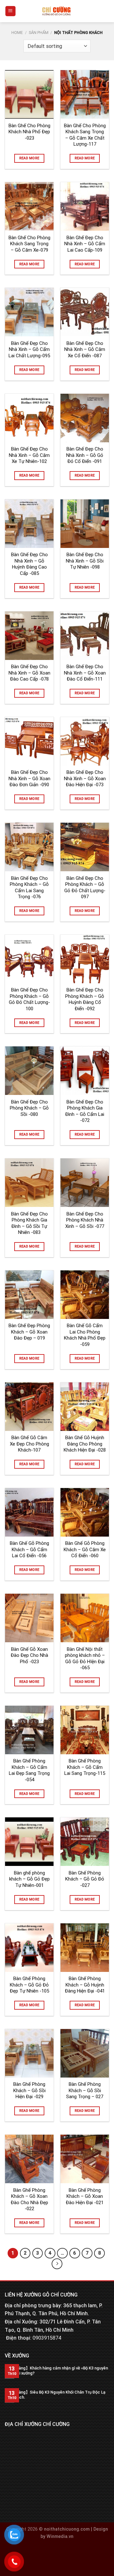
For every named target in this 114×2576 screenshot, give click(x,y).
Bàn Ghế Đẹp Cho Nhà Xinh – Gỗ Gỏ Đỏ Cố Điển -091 (85, 455)
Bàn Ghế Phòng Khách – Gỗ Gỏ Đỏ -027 (85, 1879)
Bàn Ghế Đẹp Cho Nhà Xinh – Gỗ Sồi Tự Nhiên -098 (85, 561)
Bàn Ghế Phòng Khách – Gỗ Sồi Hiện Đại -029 (29, 2090)
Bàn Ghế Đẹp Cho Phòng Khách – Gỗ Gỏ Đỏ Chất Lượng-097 (85, 888)
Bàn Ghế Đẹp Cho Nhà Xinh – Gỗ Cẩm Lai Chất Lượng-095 (29, 349)
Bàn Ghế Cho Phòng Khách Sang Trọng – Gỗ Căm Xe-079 (29, 244)
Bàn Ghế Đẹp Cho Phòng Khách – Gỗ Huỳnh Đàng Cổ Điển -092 (85, 999)
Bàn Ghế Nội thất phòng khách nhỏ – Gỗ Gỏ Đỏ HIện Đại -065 (85, 1659)
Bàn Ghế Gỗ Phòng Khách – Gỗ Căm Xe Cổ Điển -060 (85, 1549)
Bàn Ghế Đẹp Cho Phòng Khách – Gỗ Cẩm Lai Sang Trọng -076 (29, 888)
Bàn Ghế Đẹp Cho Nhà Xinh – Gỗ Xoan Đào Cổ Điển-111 (85, 673)
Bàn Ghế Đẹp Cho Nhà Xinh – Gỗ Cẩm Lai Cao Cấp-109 (85, 244)
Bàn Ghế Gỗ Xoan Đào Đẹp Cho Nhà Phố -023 (29, 1655)
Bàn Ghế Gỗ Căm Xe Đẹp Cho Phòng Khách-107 (29, 1444)
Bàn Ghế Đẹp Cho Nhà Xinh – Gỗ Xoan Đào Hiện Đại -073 (85, 778)
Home (17, 33)
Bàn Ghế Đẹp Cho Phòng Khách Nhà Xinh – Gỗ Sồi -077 (85, 1220)
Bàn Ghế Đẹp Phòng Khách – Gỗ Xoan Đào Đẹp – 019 (29, 1332)
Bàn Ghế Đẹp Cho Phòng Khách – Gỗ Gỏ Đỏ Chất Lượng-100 (29, 999)
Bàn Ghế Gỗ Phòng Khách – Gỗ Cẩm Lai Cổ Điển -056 (29, 1549)
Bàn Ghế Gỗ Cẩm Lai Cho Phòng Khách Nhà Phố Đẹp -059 (85, 1335)
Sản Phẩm (39, 33)
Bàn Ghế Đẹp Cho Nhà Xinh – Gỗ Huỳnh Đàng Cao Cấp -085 (29, 564)
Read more (29, 158)
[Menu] (11, 11)
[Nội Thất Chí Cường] (57, 11)
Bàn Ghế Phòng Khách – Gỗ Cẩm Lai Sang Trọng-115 (85, 1767)
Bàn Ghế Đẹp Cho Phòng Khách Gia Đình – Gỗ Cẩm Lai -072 (85, 1111)
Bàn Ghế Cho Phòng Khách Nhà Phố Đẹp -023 (29, 132)
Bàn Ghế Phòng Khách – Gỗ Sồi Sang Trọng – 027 (85, 2090)
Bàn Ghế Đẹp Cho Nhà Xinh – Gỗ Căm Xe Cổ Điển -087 (85, 349)
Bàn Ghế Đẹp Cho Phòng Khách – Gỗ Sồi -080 (29, 1108)
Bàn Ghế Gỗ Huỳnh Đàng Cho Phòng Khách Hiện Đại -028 (85, 1444)
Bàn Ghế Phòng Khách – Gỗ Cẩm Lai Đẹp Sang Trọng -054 (29, 1770)
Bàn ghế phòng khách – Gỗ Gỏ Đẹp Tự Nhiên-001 (29, 1879)
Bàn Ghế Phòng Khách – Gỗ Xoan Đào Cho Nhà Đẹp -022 (29, 2200)
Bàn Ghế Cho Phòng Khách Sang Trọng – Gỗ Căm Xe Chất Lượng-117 (85, 135)
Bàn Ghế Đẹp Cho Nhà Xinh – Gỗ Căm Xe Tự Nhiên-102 (29, 455)
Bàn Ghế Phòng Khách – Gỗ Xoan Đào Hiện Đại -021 (85, 2196)
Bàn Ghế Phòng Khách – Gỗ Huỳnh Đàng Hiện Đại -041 (85, 1985)
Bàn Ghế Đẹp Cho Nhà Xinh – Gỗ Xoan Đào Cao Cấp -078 (29, 673)
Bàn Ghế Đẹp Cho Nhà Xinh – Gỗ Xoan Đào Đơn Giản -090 (29, 778)
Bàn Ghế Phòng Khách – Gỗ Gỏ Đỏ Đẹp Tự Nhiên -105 (29, 1985)
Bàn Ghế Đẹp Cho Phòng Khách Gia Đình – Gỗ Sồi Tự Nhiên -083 (29, 1223)
